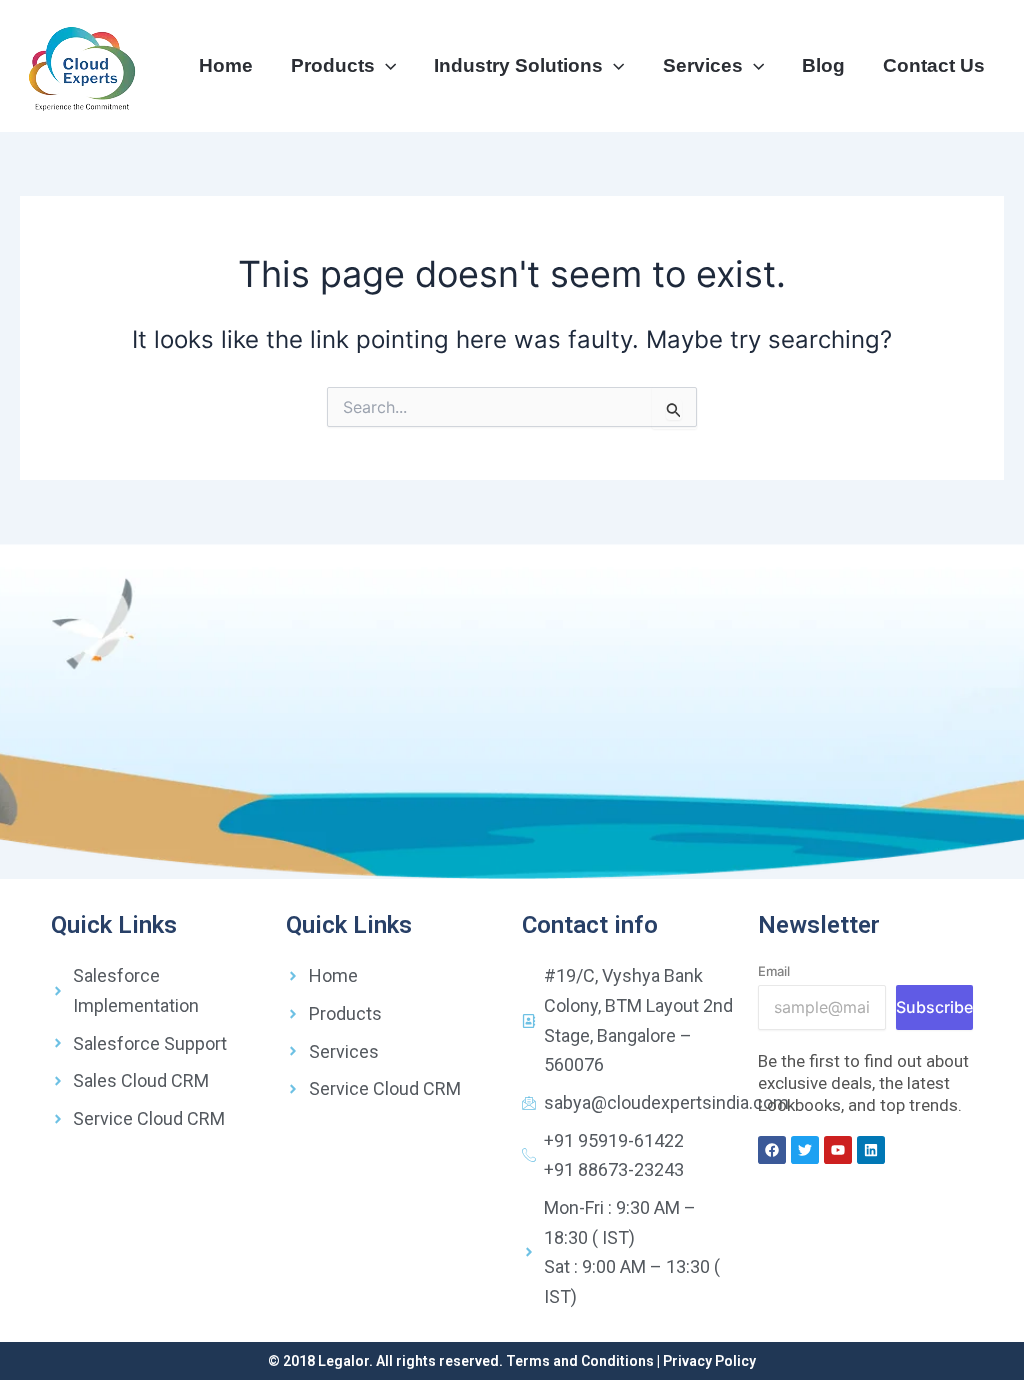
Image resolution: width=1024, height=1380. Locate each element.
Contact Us (934, 65)
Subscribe (934, 1007)
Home (226, 65)
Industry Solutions (518, 65)
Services (703, 65)
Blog (823, 65)
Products (333, 65)
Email (774, 971)
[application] (385, 66)
